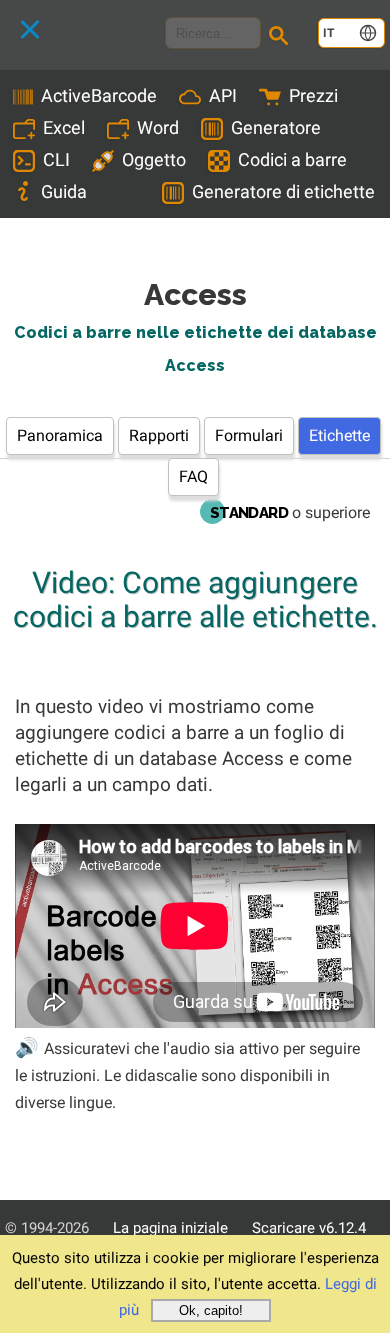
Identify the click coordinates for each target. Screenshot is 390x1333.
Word (158, 127)
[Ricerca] (282, 38)
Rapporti (159, 435)
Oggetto (154, 159)
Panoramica (60, 435)
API (223, 95)
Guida (64, 191)
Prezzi (313, 95)
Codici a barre (292, 159)
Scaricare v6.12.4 (309, 1228)
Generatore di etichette (283, 191)
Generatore (276, 127)
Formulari (249, 435)
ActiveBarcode (99, 95)
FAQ (193, 476)
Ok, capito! (211, 1310)
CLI (56, 159)
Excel (64, 127)
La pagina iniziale (170, 1228)
